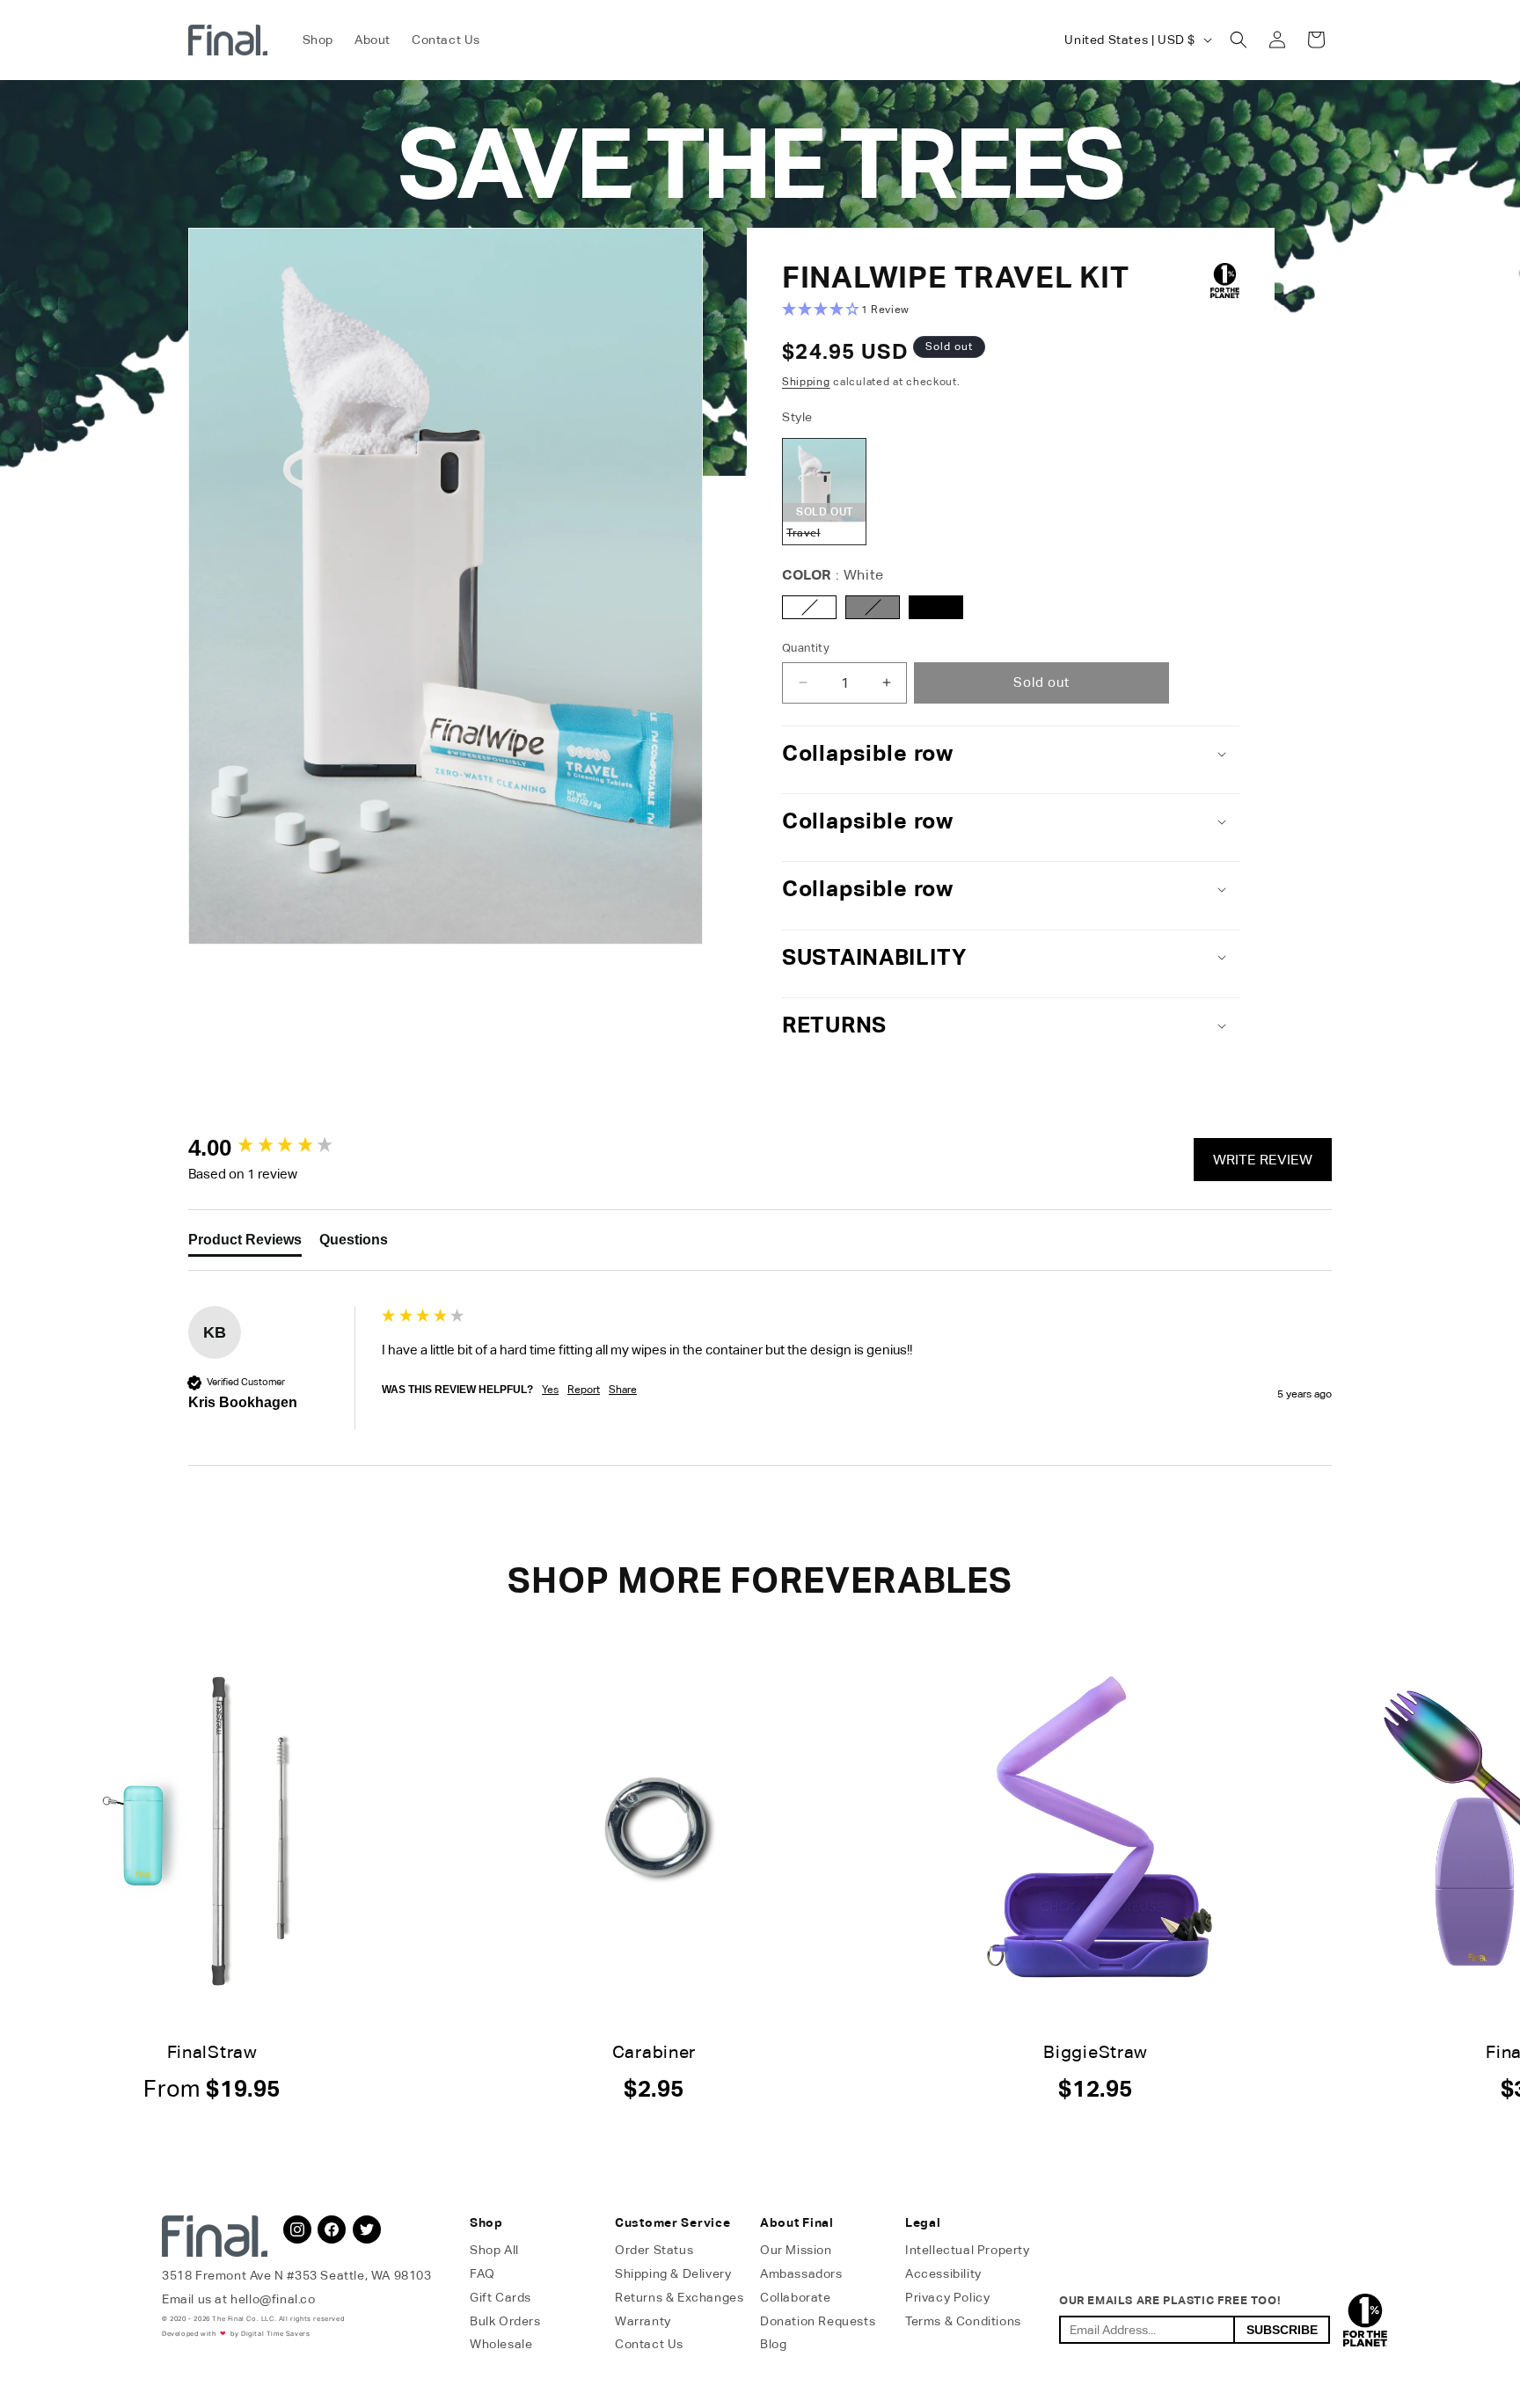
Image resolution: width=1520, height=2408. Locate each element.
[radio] (824, 491)
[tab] (245, 1244)
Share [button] (623, 1390)
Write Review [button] (1263, 1160)
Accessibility (943, 2273)
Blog (773, 2344)
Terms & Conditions (963, 2321)
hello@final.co (273, 2299)
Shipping (806, 382)
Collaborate (796, 2297)
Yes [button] (550, 1390)
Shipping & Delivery (673, 2273)
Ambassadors (801, 2273)
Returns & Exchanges (679, 2297)
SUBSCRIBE (1282, 2330)
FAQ (482, 2273)
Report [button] (584, 1390)
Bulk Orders (505, 2321)
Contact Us (649, 2344)
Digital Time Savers (275, 2334)
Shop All (494, 2250)
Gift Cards (501, 2297)
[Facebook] (332, 2229)
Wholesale (501, 2344)
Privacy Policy (947, 2297)
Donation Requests (818, 2321)
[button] (1239, 40)
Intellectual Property (968, 2250)
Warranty (643, 2321)
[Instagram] (297, 2229)
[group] (281, 1148)
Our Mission (796, 2250)
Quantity (806, 648)
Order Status (654, 2250)
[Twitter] (367, 2229)
